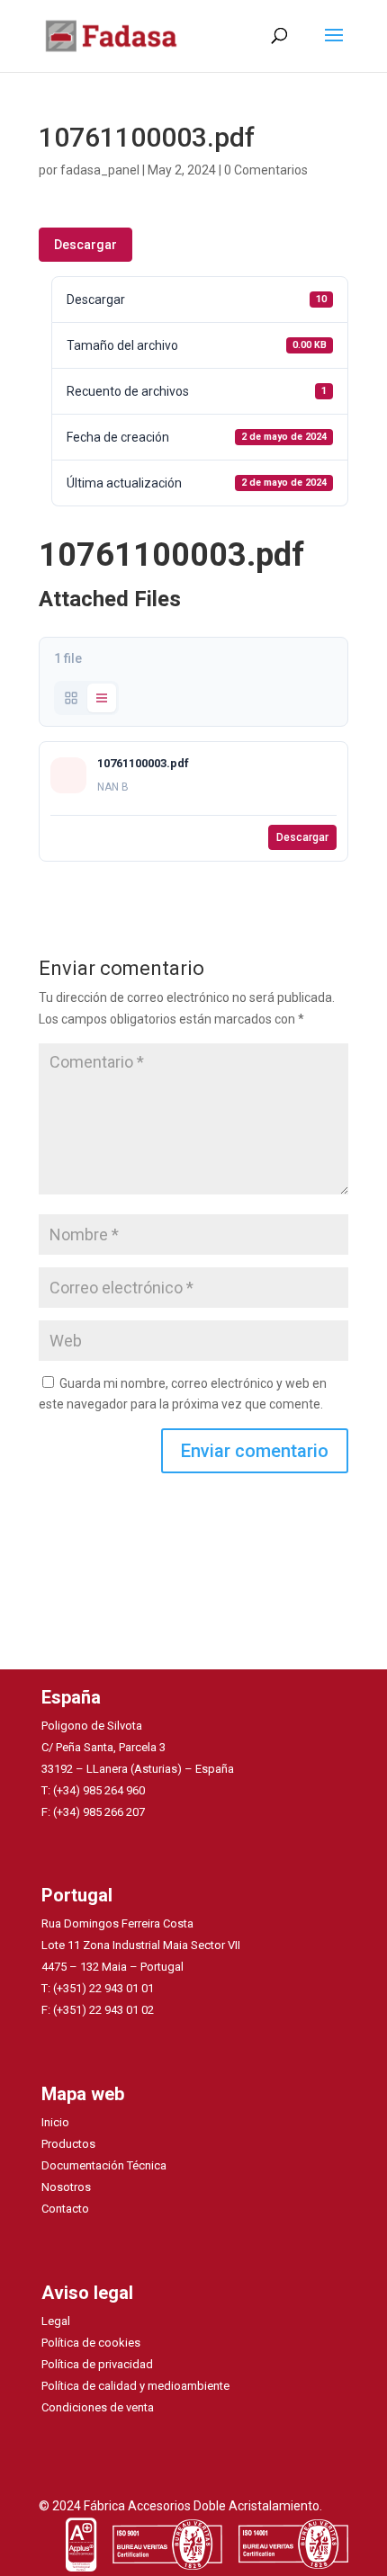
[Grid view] (71, 698)
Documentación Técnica (104, 2165)
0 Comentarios (266, 170)
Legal (56, 2321)
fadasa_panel (100, 170)
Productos (68, 2144)
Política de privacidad (97, 2364)
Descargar (85, 245)
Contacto (65, 2209)
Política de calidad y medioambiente (135, 2386)
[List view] (102, 698)
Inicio (55, 2122)
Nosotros (66, 2187)
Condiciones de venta (98, 2407)
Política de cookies (91, 2343)
